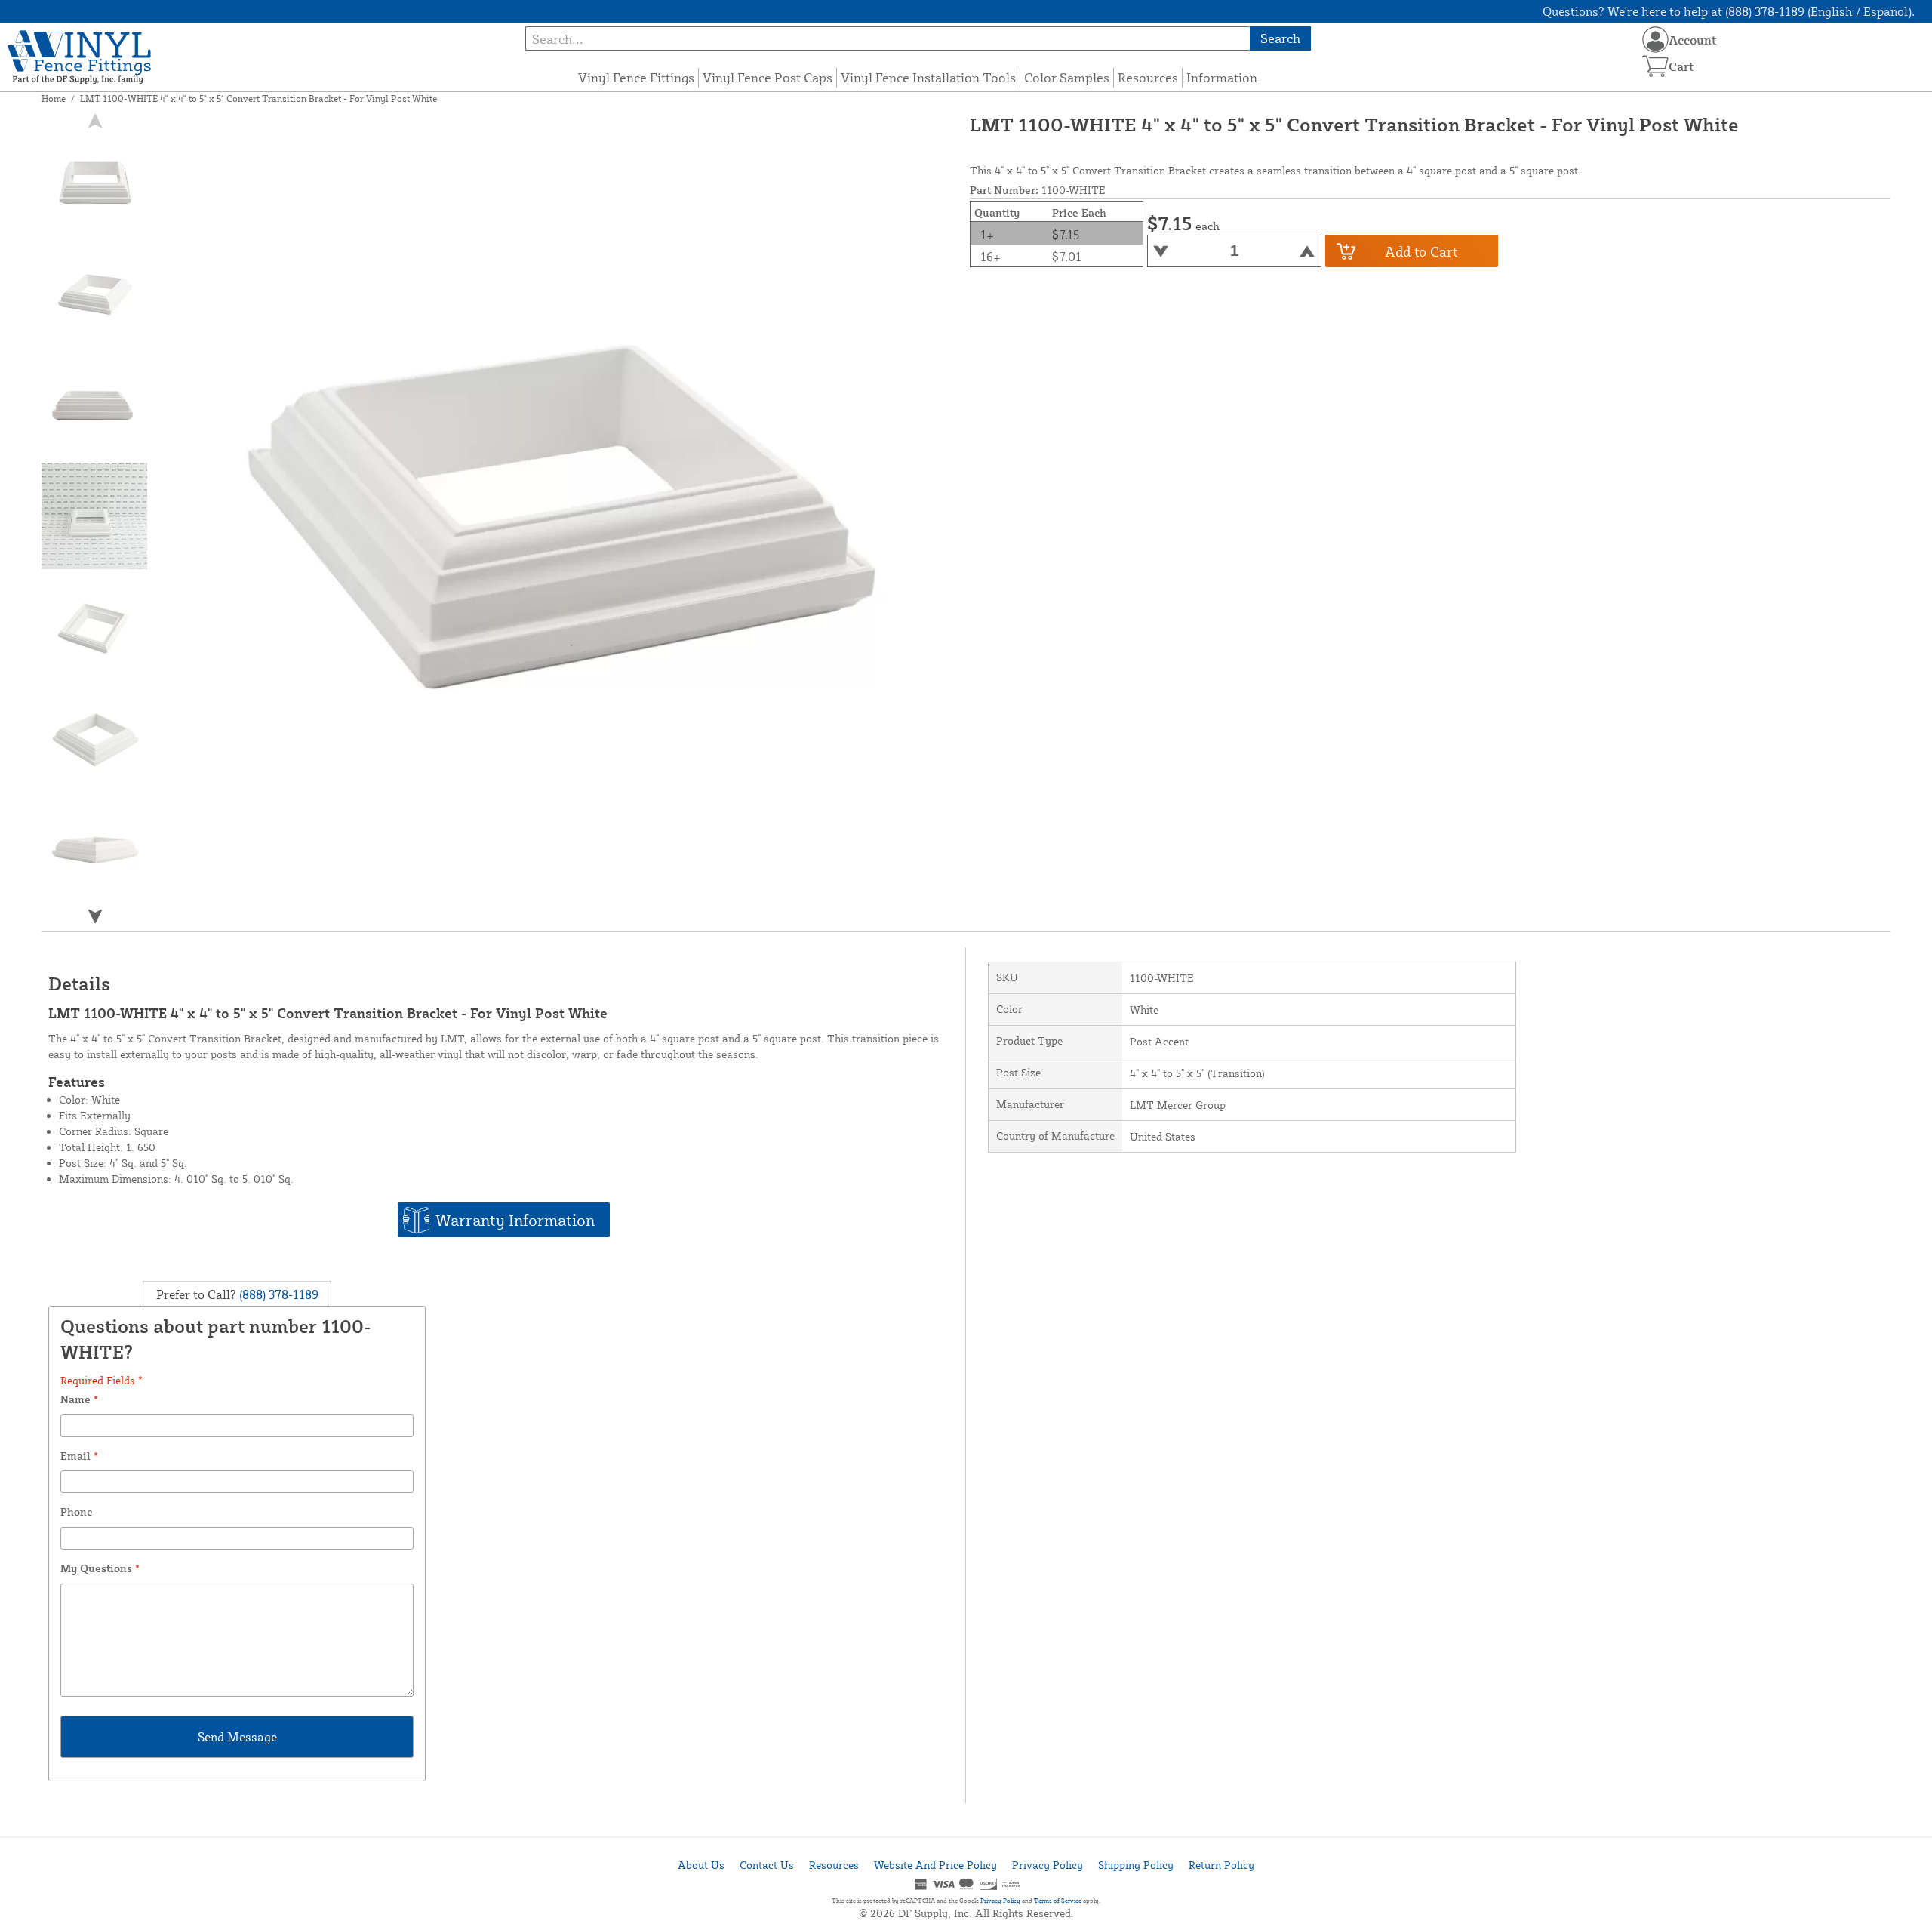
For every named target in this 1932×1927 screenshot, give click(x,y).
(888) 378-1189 (277, 1294)
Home (54, 99)
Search (1280, 38)
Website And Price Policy (935, 1865)
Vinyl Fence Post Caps (768, 77)
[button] (95, 916)
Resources (1148, 77)
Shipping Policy (1136, 1865)
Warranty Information (515, 1220)
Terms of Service (1058, 1901)
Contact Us (767, 1865)
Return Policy (1221, 1865)
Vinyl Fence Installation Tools (928, 77)
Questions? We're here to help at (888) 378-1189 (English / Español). (1729, 11)
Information (1222, 77)
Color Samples (1067, 77)
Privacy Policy (1048, 1865)
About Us (701, 1865)
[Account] (1655, 40)
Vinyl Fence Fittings (636, 77)
